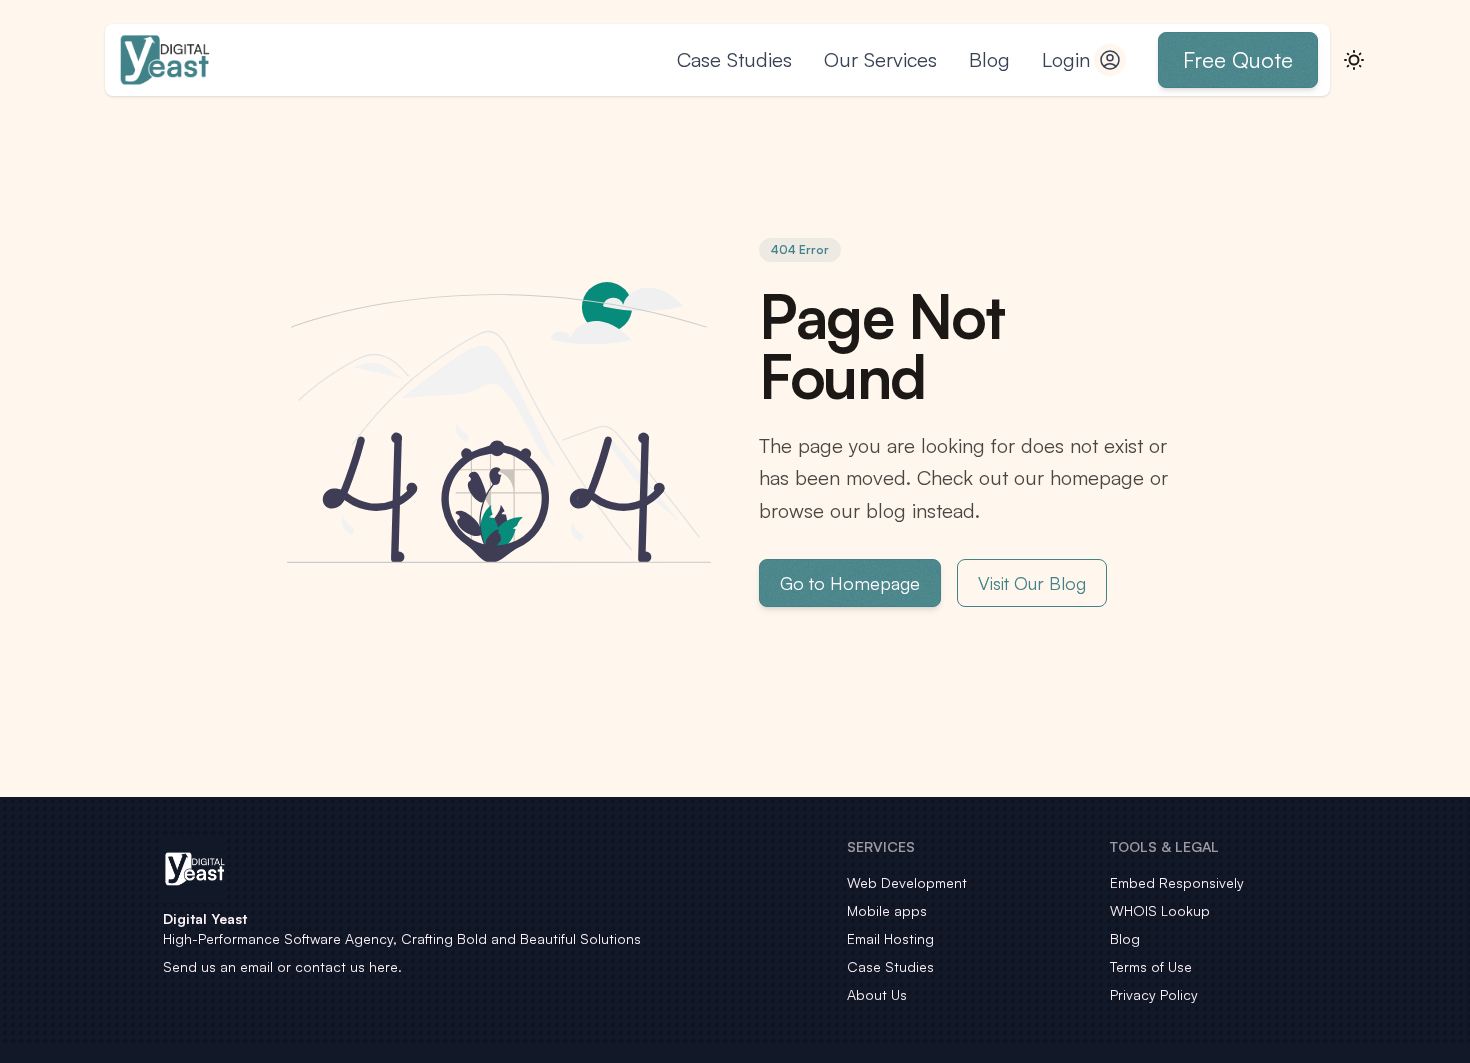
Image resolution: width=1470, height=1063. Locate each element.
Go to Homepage (850, 583)
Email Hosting (890, 938)
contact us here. (348, 966)
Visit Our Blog (1032, 583)
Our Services (880, 59)
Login (1066, 59)
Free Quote (1238, 59)
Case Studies (734, 59)
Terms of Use (1151, 966)
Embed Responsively (1177, 882)
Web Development (907, 882)
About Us (877, 994)
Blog (989, 59)
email (256, 966)
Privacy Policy (1154, 994)
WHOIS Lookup (1160, 910)
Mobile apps (887, 910)
